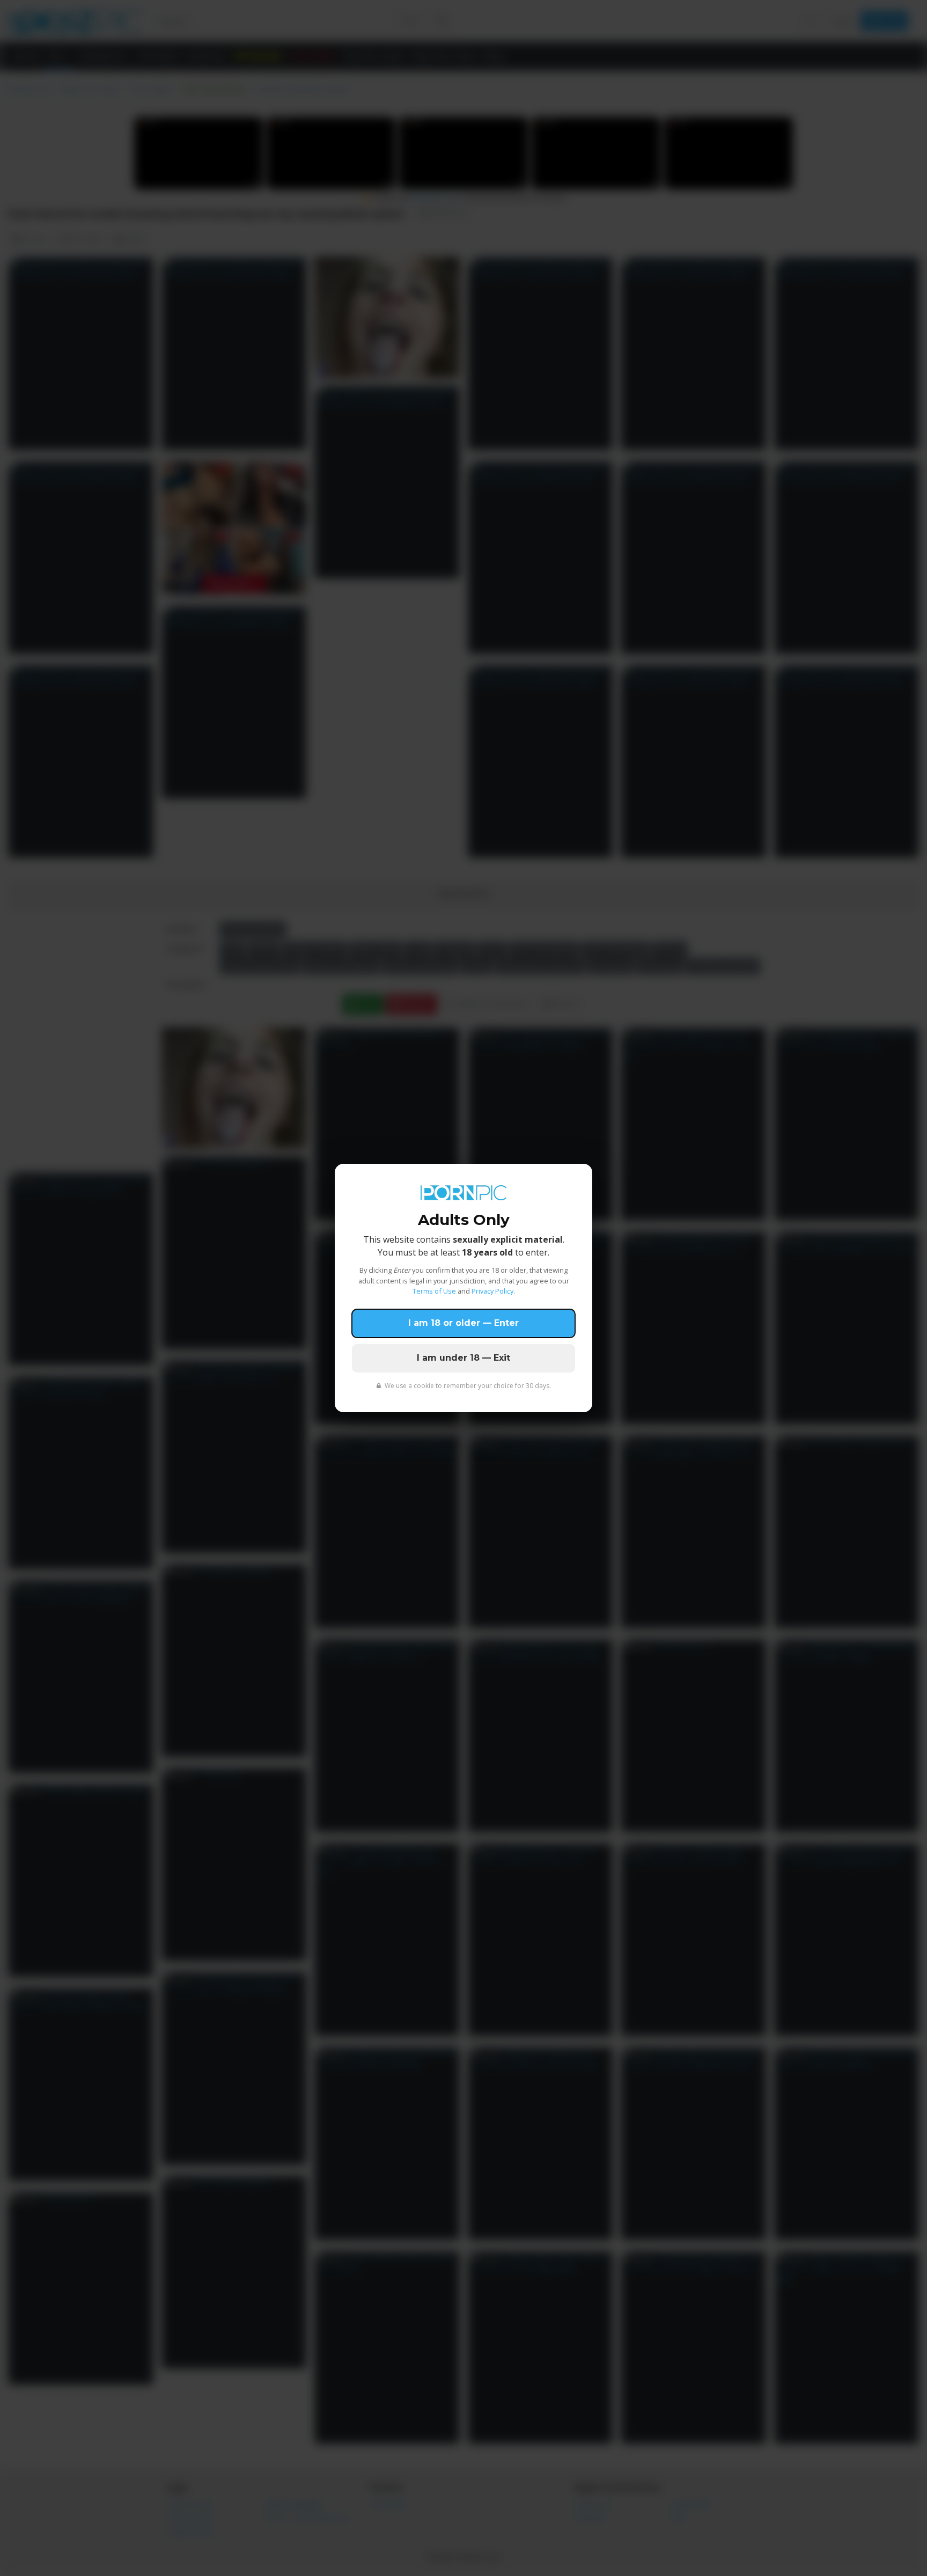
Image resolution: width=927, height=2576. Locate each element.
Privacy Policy (492, 1291)
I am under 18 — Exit (464, 1358)
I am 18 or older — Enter (464, 1323)
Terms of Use (434, 1291)
